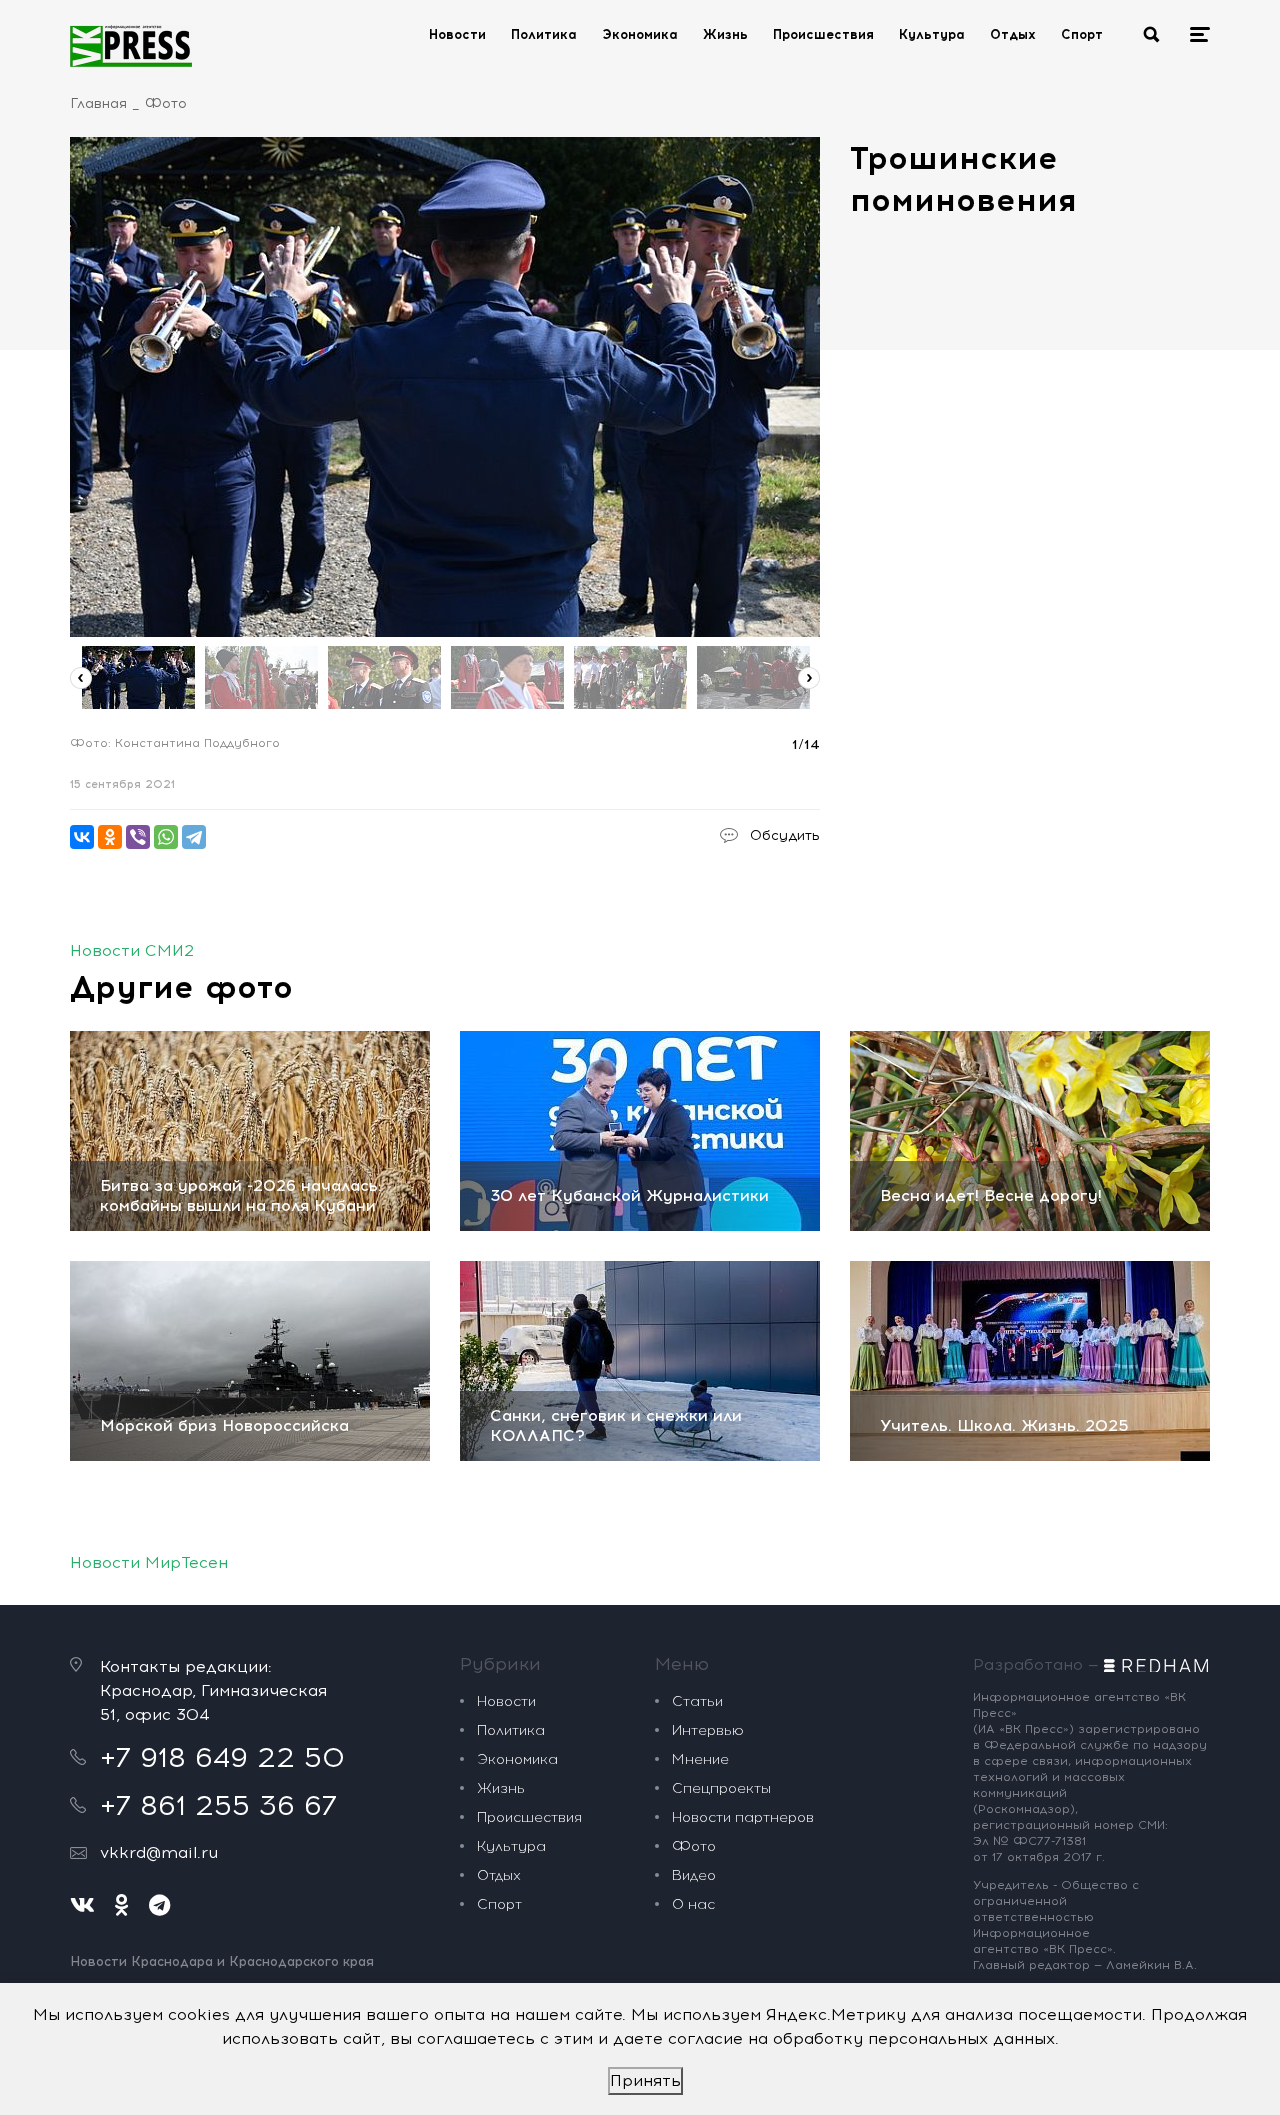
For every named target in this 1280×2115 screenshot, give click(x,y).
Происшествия (823, 34)
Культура (932, 34)
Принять (645, 2080)
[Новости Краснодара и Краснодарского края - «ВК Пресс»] (131, 46)
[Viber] (138, 837)
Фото (166, 103)
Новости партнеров (743, 1817)
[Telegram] (194, 837)
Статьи (697, 1701)
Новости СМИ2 (132, 950)
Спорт (1082, 34)
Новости (457, 34)
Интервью (708, 1730)
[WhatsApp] (166, 837)
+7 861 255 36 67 (218, 1805)
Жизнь (725, 34)
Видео (694, 1875)
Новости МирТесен (149, 1562)
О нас (693, 1904)
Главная (98, 103)
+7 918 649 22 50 (222, 1757)
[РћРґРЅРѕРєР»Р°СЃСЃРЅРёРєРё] (110, 837)
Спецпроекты (721, 1788)
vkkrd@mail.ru (159, 1852)
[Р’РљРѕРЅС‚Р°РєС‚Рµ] (82, 837)
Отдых (1013, 34)
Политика (544, 34)
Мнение (700, 1759)
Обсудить (785, 835)
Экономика (640, 34)
